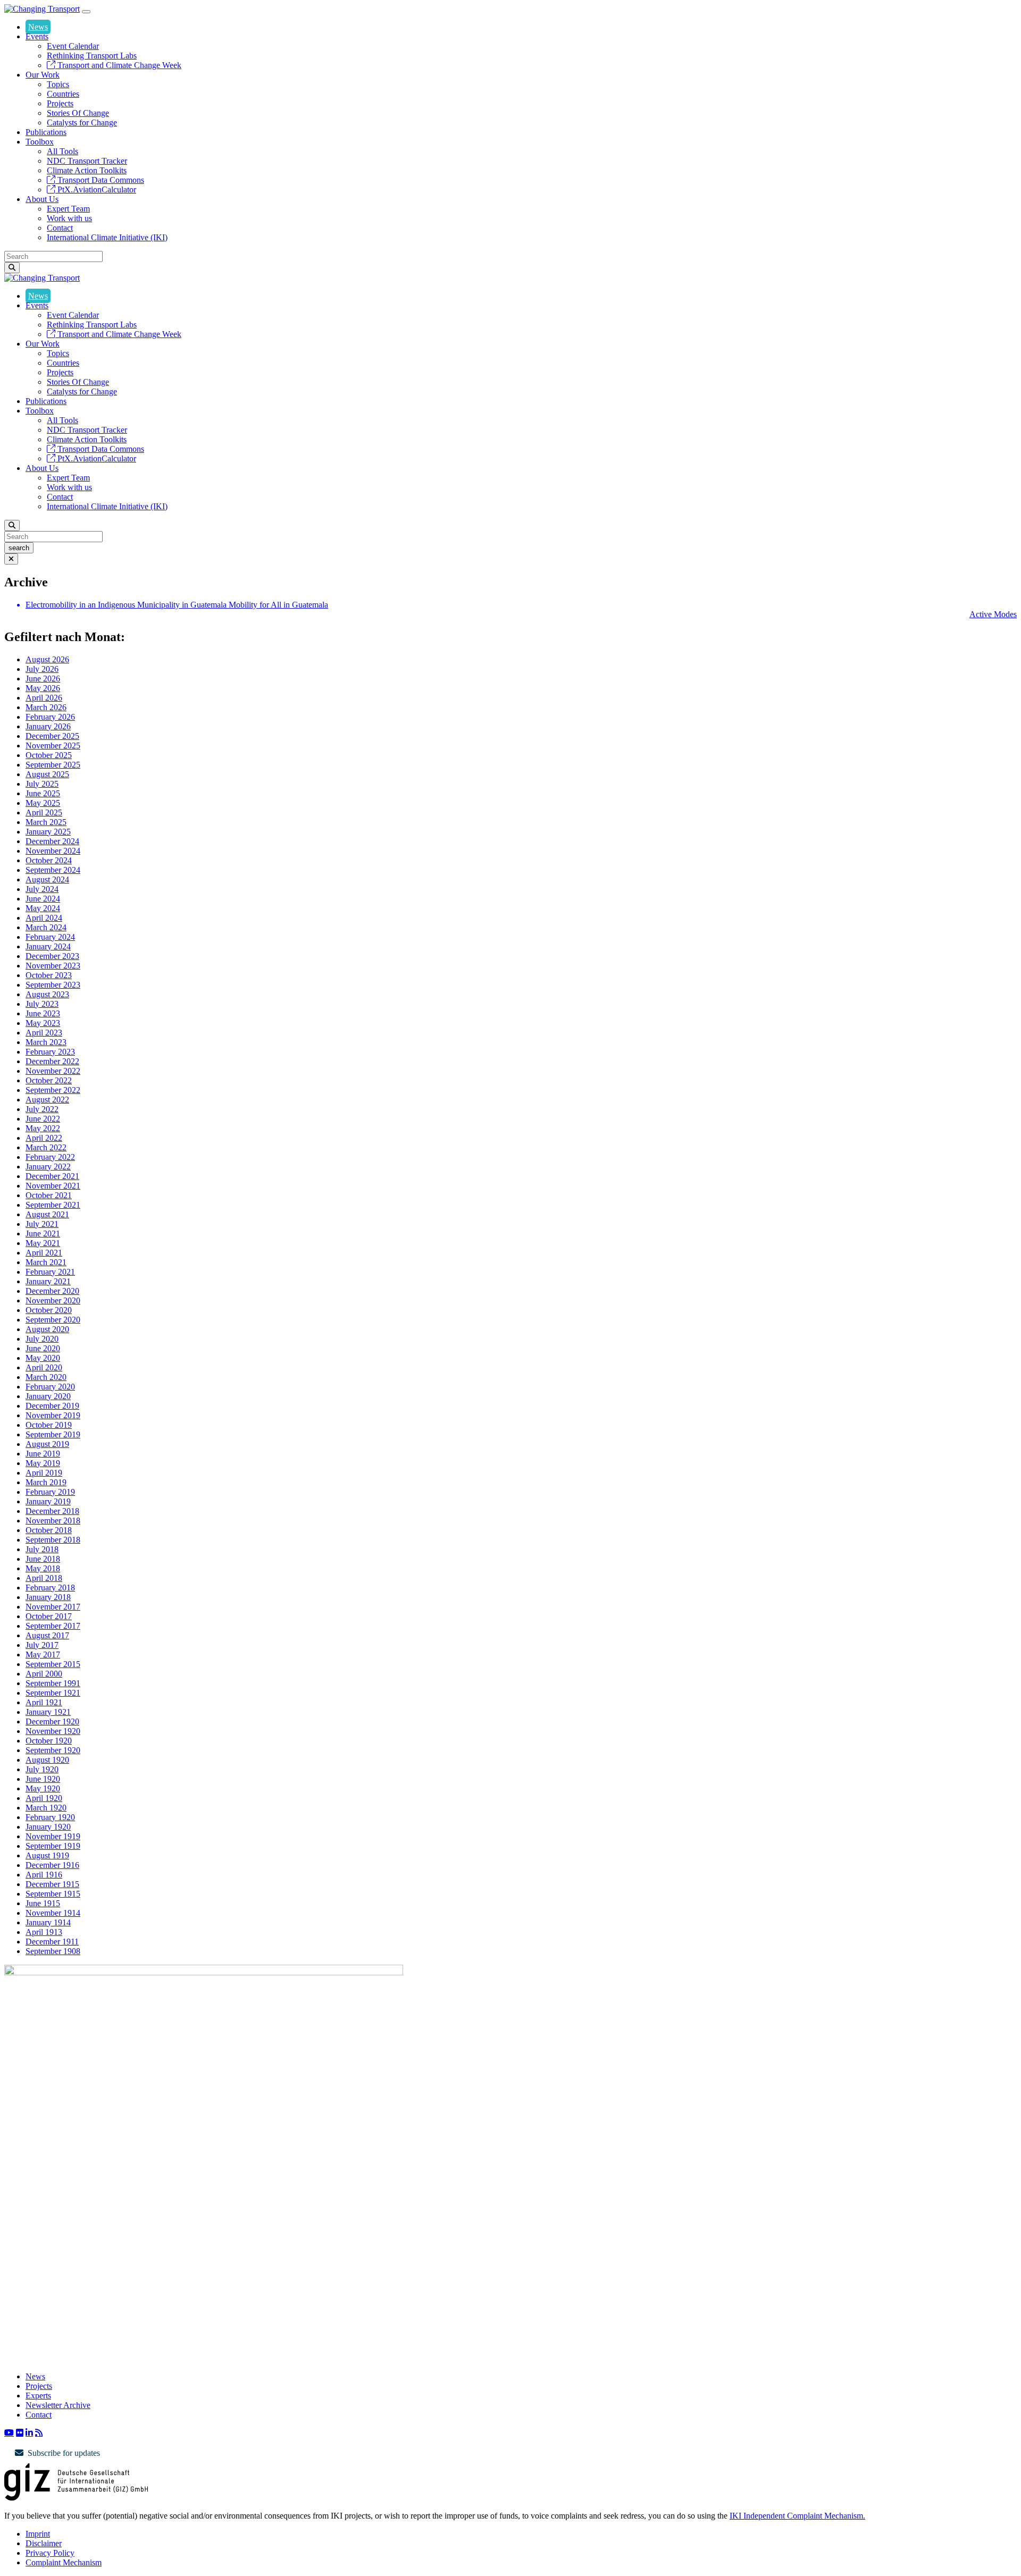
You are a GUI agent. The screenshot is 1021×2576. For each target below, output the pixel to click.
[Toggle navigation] (86, 12)
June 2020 (43, 1348)
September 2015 (53, 1664)
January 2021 (48, 1281)
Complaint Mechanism (64, 2562)
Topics (58, 84)
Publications (46, 132)
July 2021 (42, 1224)
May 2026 (43, 688)
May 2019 (43, 1463)
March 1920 (46, 1808)
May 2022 (43, 1128)
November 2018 (53, 1521)
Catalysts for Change (82, 123)
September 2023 (53, 985)
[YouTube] (9, 2432)
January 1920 (48, 1827)
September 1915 (53, 1894)
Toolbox (40, 142)
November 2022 (53, 1071)
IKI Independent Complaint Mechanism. (797, 2516)
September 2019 (53, 1434)
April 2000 (44, 1674)
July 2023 (42, 1004)
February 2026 (50, 717)
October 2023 (49, 975)
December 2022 (52, 1061)
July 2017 (42, 1645)
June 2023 (43, 1013)
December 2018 (52, 1511)
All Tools (62, 151)
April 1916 (44, 1875)
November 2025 (53, 746)
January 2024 (48, 946)
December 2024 (52, 841)
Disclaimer (44, 2543)
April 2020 (44, 1367)
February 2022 (50, 1157)
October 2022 (49, 1080)
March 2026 (46, 707)
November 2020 (53, 1300)
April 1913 (44, 1932)
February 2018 (50, 1588)
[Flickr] (20, 2432)
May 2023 (43, 1023)
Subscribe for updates (64, 2453)
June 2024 (43, 899)
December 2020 (52, 1291)
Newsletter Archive (58, 2405)
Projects (60, 103)
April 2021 (44, 1253)
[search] (12, 268)
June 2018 (43, 1559)
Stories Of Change (78, 113)
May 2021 (43, 1243)
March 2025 (46, 822)
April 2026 (44, 698)
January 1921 (48, 1712)
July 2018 (42, 1549)
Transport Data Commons (100, 180)
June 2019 (43, 1454)
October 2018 (49, 1530)
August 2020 (47, 1329)
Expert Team (68, 209)
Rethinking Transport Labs (92, 56)
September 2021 (53, 1205)
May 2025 (43, 803)
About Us (42, 199)
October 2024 (49, 860)
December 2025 (52, 736)
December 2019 (52, 1406)
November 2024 (53, 851)
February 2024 (50, 937)
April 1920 (44, 1798)
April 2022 (44, 1138)
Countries (63, 94)
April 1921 (44, 1702)
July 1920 (42, 1769)
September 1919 (53, 1846)
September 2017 (53, 1626)
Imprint (38, 2534)
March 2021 (46, 1262)
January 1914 (48, 1922)
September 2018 (53, 1540)
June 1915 (43, 1903)
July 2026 (42, 669)
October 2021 (49, 1195)
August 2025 (47, 774)
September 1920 (53, 1750)
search (19, 548)
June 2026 (43, 679)
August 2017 (47, 1635)
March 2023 (46, 1042)
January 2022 (48, 1167)
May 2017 (43, 1655)
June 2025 (43, 793)
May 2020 (43, 1358)
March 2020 (46, 1377)
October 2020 (49, 1310)
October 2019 (49, 1425)
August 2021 (47, 1214)
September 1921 (53, 1693)
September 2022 (53, 1090)
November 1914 (53, 1913)
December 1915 (52, 1884)
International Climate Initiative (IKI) (107, 237)
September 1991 (53, 1683)
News (38, 27)
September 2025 (53, 765)
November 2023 (53, 966)
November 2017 (53, 1607)
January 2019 (48, 1501)
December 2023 (52, 956)
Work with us (69, 218)
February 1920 (50, 1817)
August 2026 (47, 659)
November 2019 (53, 1415)
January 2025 (48, 832)
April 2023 (44, 1033)
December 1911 (52, 1942)
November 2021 (53, 1186)
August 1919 (47, 1855)
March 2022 (46, 1147)
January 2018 (48, 1597)
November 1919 (53, 1836)
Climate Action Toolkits (87, 170)
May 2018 (43, 1568)
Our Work (43, 75)
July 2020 (42, 1339)
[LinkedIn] (29, 2432)
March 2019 (46, 1482)
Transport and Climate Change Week (118, 65)
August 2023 (47, 994)
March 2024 (46, 927)
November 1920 (53, 1731)
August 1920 (47, 1760)
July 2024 (42, 889)
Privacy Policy (50, 2553)
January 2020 (48, 1396)
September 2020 (53, 1320)
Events (37, 36)
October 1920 (49, 1741)
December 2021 (52, 1176)
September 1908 (53, 1951)
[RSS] (39, 2432)
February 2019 (50, 1492)
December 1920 (52, 1721)
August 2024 (47, 879)
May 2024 (43, 908)
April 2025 (44, 813)
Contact (60, 228)
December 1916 (52, 1865)
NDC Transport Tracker (87, 161)
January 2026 (48, 726)
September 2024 (53, 870)
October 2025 (49, 755)
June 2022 (43, 1119)
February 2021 (50, 1272)
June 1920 (43, 1779)
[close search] (11, 559)
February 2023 (50, 1052)
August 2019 (47, 1444)
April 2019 (44, 1473)
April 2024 (44, 918)
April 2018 (44, 1578)
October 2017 (49, 1616)
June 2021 (43, 1234)
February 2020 (50, 1387)
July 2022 (42, 1109)
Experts (38, 2396)
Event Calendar (73, 46)
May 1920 (43, 1788)
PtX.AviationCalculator (96, 190)
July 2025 (42, 784)
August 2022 (47, 1100)
